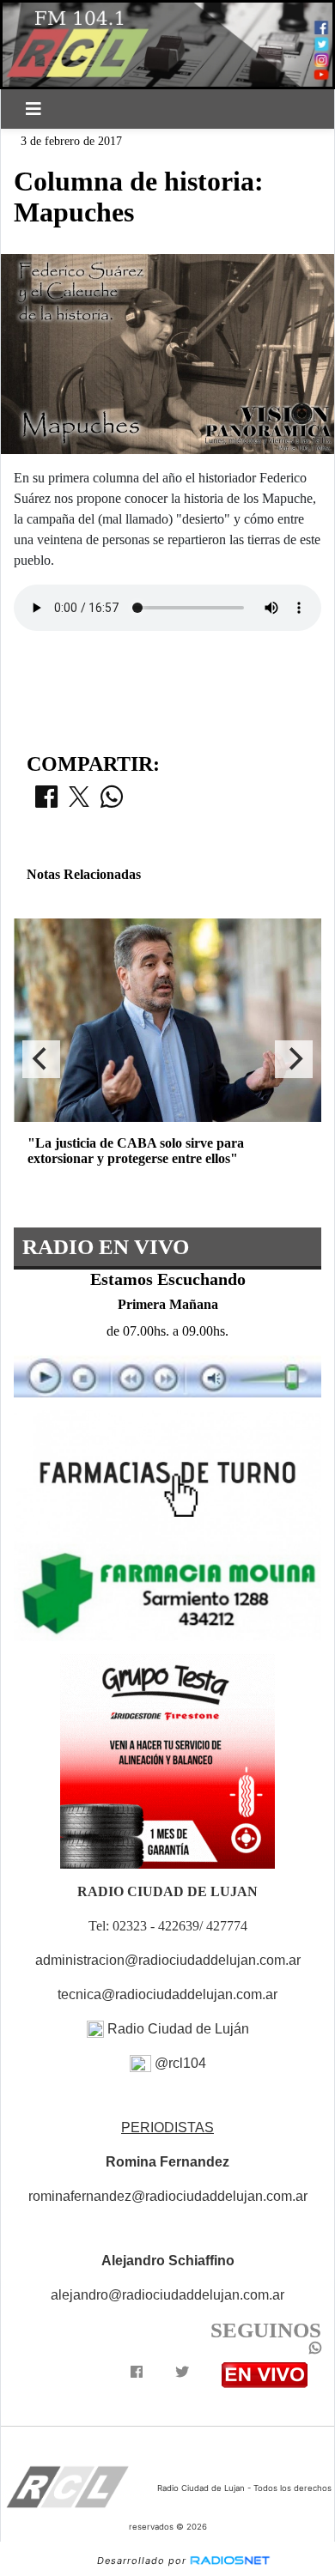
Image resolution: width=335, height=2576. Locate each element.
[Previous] (41, 1059)
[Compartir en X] (79, 802)
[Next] (294, 1059)
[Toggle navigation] (33, 109)
